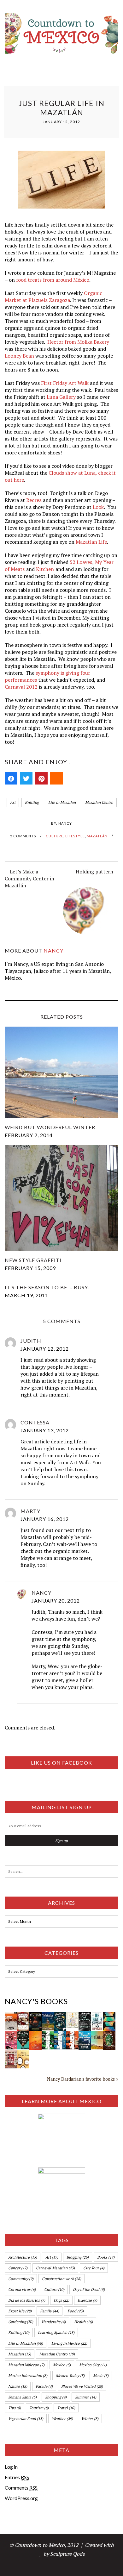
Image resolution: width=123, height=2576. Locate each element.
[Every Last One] (23, 2054)
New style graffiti (33, 1260)
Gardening (21, 2322)
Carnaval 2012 (21, 687)
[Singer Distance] (109, 2016)
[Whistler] (48, 2016)
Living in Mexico (69, 2343)
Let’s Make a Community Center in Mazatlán (29, 878)
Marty (30, 1511)
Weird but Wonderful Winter (50, 1127)
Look (98, 507)
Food (76, 2311)
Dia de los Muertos (27, 2300)
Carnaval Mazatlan (55, 2268)
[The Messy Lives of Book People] (11, 2054)
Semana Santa (22, 2397)
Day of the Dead (89, 2289)
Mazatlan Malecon (26, 2365)
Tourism (39, 2408)
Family (50, 2311)
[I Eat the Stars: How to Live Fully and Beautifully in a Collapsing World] (72, 2016)
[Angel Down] (23, 2016)
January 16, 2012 (45, 1519)
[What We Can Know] (109, 2035)
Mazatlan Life (91, 542)
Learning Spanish (56, 2332)
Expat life (20, 2311)
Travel (66, 2408)
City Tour (94, 2268)
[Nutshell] (35, 2035)
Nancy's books (36, 2001)
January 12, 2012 (45, 1349)
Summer (86, 2397)
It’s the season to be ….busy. (47, 1287)
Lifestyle (75, 836)
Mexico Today (70, 2376)
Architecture (23, 2257)
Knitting (32, 802)
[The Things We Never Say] (85, 2035)
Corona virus (22, 2289)
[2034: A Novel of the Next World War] (72, 2035)
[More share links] (56, 778)
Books (106, 2257)
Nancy (65, 823)
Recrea (34, 500)
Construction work (61, 2279)
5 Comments (23, 836)
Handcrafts (54, 2322)
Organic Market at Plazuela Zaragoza (53, 297)
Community (21, 2279)
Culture (55, 836)
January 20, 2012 (56, 1601)
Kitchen (45, 569)
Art (13, 802)
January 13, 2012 (45, 1430)
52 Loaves (81, 562)
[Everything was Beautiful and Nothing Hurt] (60, 2016)
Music (101, 2376)
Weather (62, 2419)
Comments (21, 2488)
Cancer (18, 2268)
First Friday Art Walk (65, 383)
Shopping (56, 2397)
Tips (15, 2408)
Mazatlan (20, 2354)
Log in (11, 2467)
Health (83, 2322)
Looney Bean (19, 356)
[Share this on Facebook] (11, 778)
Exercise (87, 2300)
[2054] (60, 2035)
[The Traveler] (97, 2016)
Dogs (61, 2300)
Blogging (78, 2257)
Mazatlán (97, 836)
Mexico (62, 2365)
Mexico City (93, 2365)
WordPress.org (21, 2498)
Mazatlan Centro (99, 802)
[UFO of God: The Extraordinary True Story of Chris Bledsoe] (35, 2016)
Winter (90, 2419)
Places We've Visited (82, 2386)
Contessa (35, 1422)
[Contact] (85, 2016)
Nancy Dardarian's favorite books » (83, 2079)
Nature (18, 2386)
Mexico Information (28, 2376)
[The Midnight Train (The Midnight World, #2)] (23, 2035)
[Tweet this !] (26, 778)
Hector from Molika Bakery (78, 342)
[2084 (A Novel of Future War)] (48, 2035)
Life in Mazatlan (62, 802)
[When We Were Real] (11, 2035)
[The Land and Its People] (11, 2016)
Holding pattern (94, 872)
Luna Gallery (61, 397)
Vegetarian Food (26, 2419)
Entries (17, 2477)
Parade (44, 2386)
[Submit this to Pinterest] (41, 778)
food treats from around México (53, 280)
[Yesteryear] (97, 2035)
